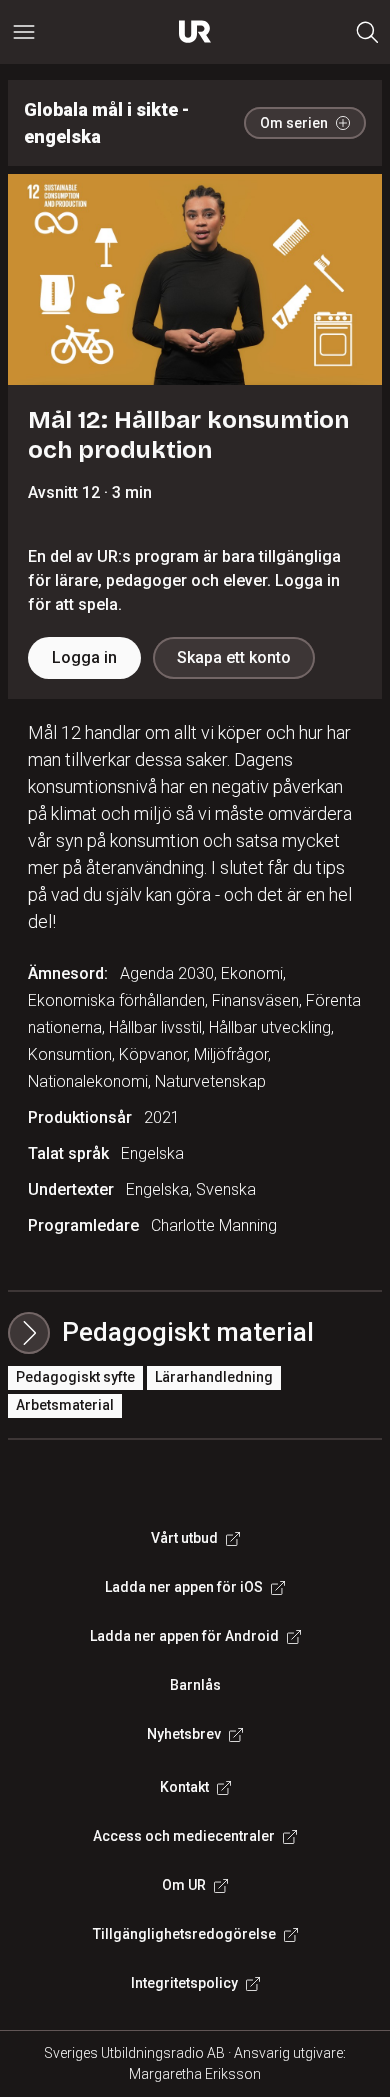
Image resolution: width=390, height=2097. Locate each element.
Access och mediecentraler (184, 1836)
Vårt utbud (184, 1538)
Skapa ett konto (234, 657)
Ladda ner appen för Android (184, 1636)
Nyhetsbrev (184, 1734)
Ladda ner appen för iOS (184, 1587)
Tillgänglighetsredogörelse (184, 1934)
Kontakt (184, 1787)
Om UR (184, 1885)
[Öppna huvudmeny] (24, 32)
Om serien (294, 123)
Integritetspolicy (184, 1983)
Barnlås (195, 1685)
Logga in (84, 657)
